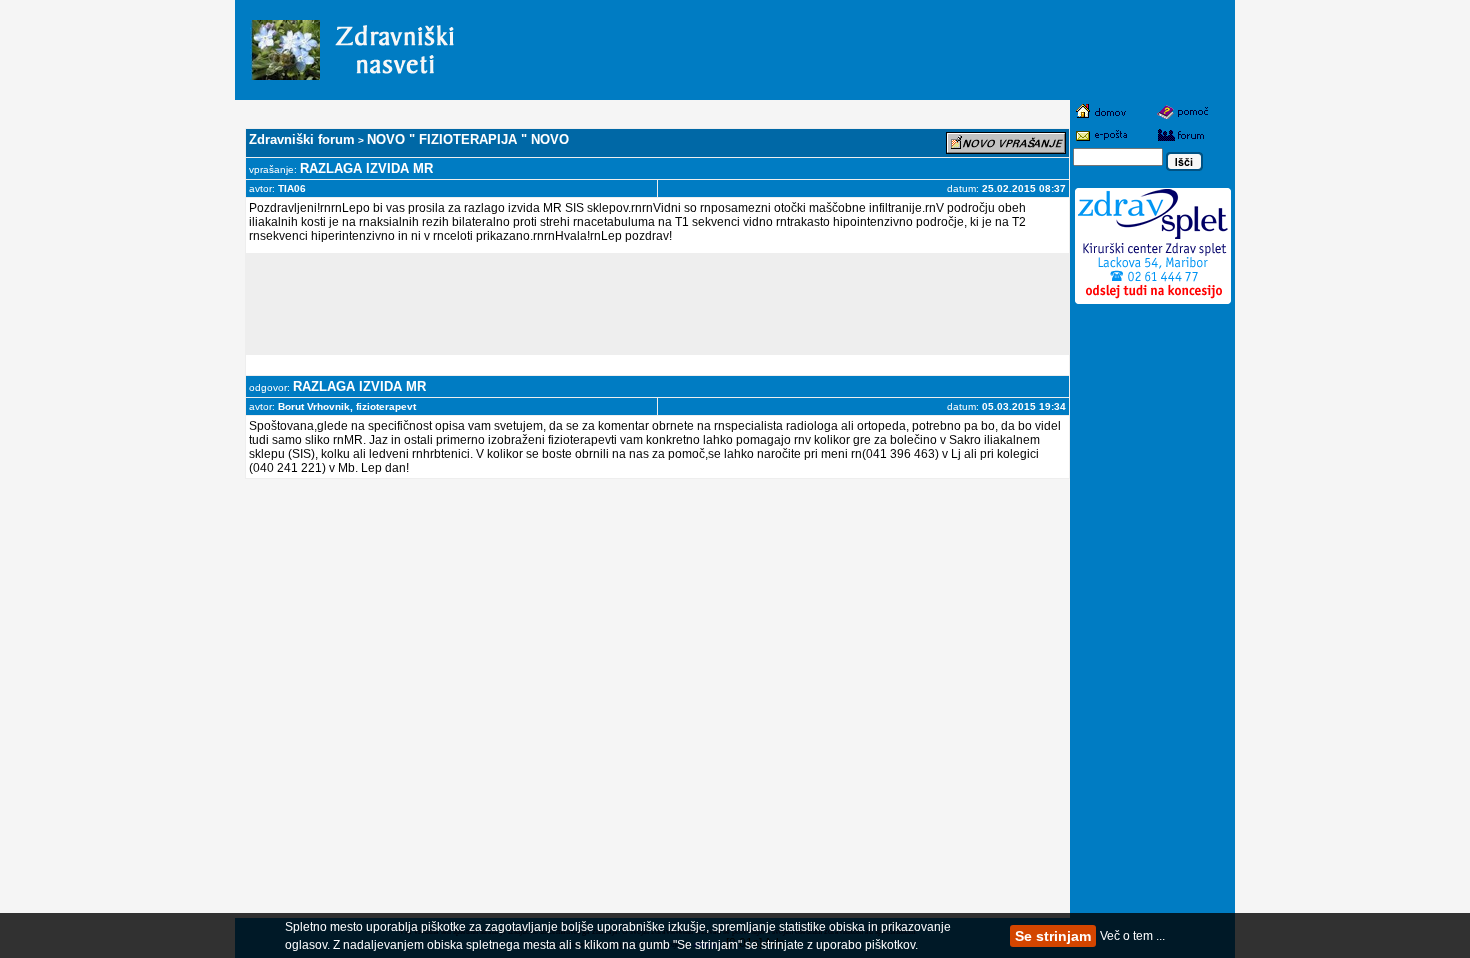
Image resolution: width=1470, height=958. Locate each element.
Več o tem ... (1132, 936)
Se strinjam (1053, 936)
